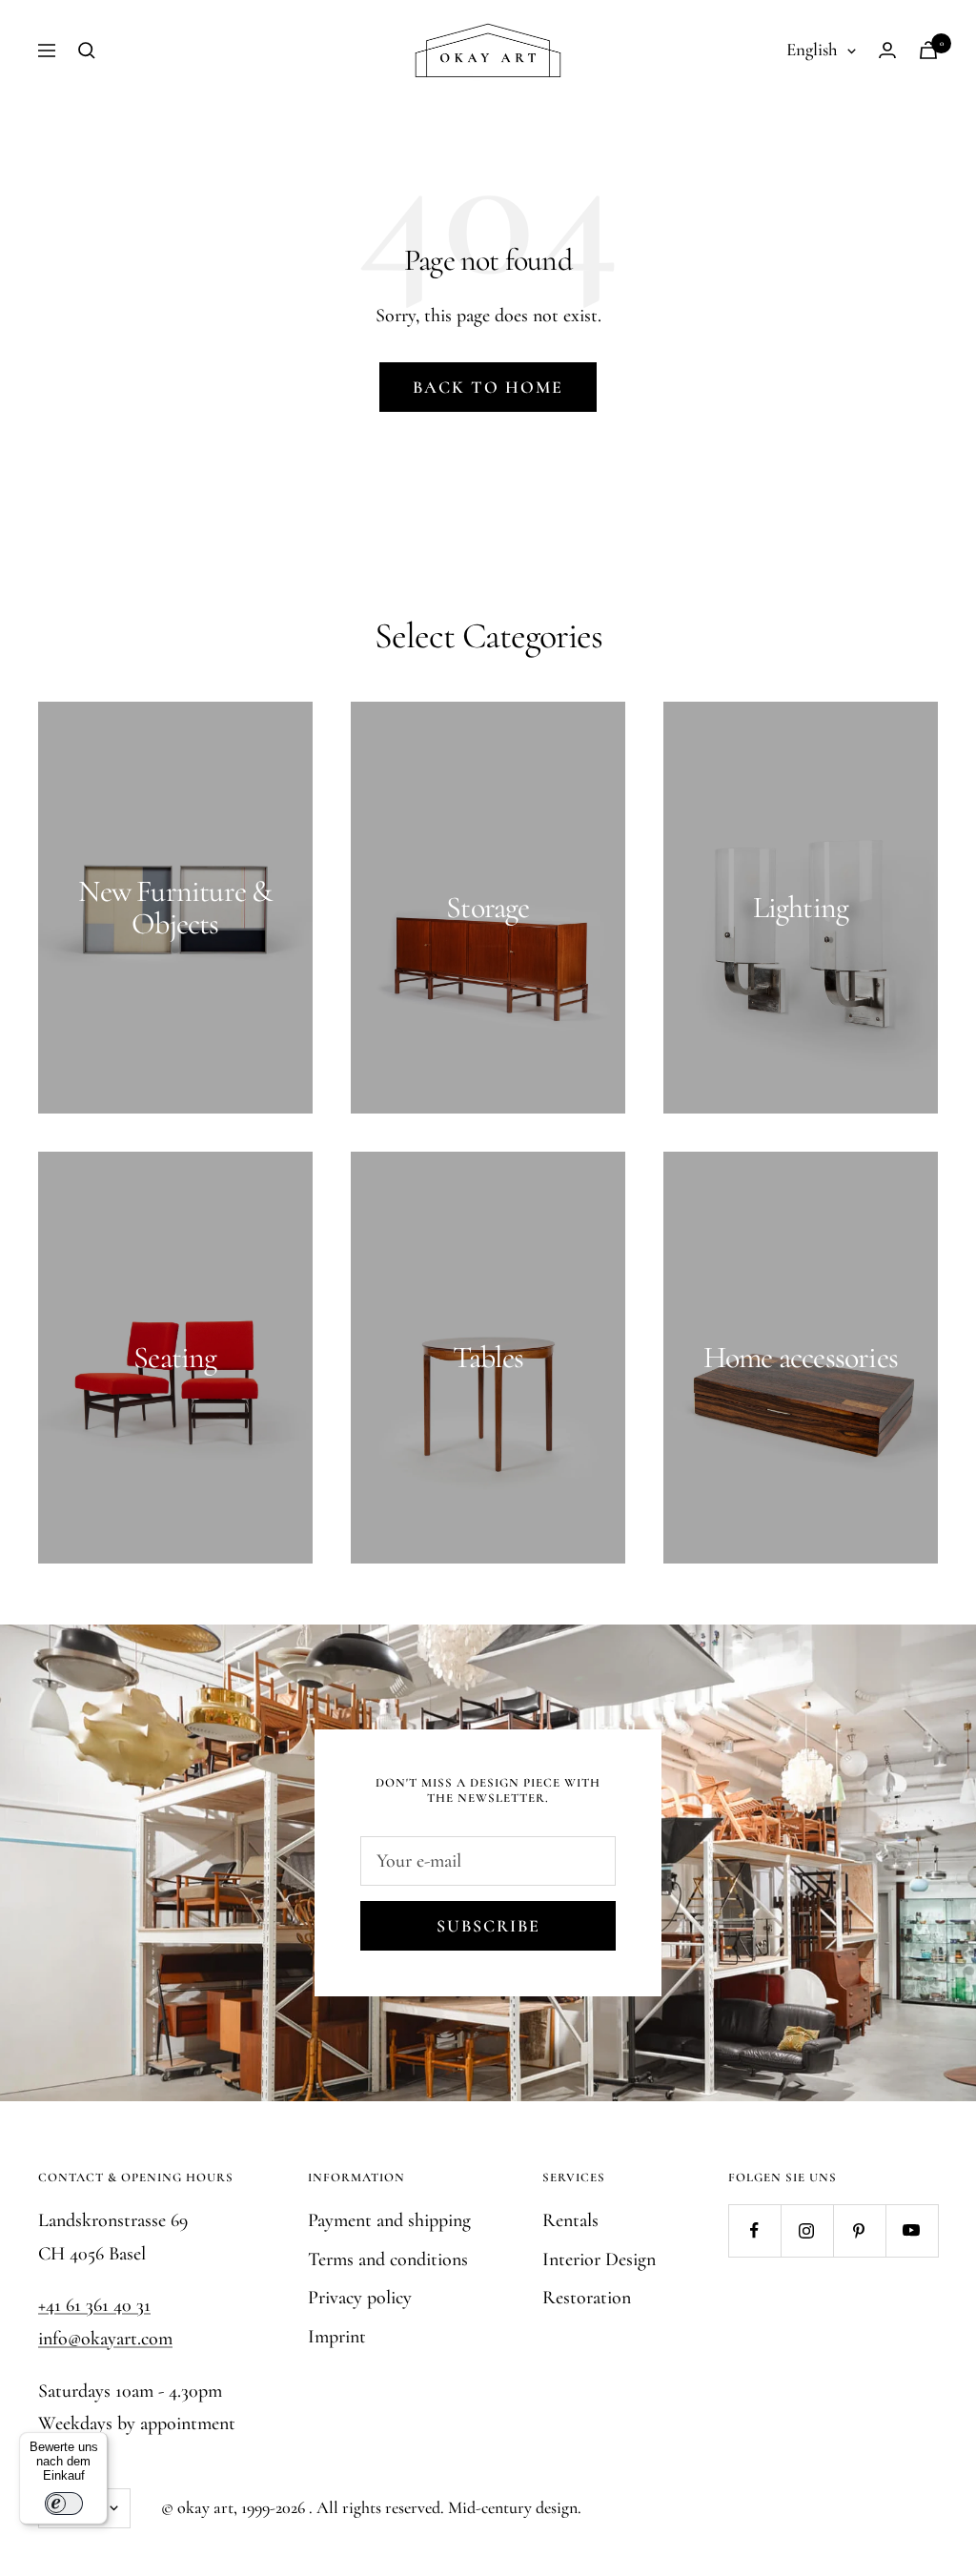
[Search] (87, 51)
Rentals (570, 2220)
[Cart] (928, 50)
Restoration (587, 2298)
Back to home (488, 387)
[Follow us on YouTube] (912, 2230)
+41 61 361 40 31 (94, 2305)
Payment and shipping (389, 2220)
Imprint (337, 2337)
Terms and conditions (388, 2259)
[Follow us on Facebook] (754, 2230)
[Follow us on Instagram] (807, 2230)
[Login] (887, 50)
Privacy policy (360, 2298)
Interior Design (599, 2259)
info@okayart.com (105, 2339)
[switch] (64, 2504)
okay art (205, 2507)
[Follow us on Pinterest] (859, 2230)
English (812, 49)
